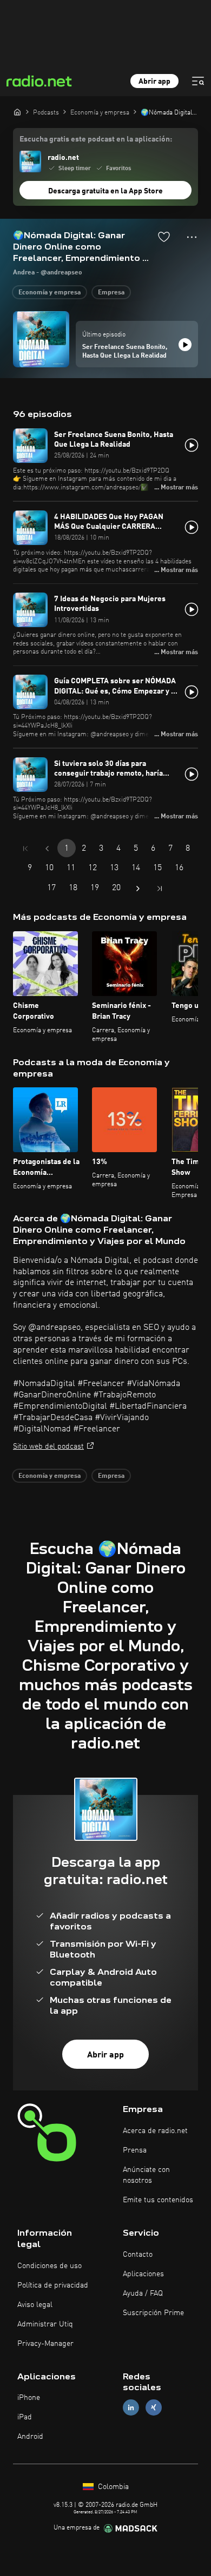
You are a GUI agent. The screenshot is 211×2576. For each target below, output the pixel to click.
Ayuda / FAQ (143, 2293)
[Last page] (160, 889)
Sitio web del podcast (48, 1447)
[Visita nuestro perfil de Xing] (154, 2408)
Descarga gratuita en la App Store (105, 191)
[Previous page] (47, 849)
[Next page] (138, 889)
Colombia (112, 2487)
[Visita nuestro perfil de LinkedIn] (131, 2408)
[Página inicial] (17, 112)
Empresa (111, 293)
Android (30, 2437)
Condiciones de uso (50, 2266)
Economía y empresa (50, 293)
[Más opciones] (192, 237)
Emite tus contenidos (158, 2200)
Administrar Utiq (45, 2324)
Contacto (138, 2255)
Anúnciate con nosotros (146, 2175)
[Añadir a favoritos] (164, 237)
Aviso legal (35, 2305)
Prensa (135, 2150)
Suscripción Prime (153, 2313)
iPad (25, 2417)
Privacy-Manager (45, 2344)
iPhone (29, 2398)
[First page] (25, 849)
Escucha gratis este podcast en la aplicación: (96, 139)
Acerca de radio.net (155, 2131)
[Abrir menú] (198, 81)
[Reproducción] (185, 345)
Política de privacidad (53, 2285)
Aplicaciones (143, 2274)
